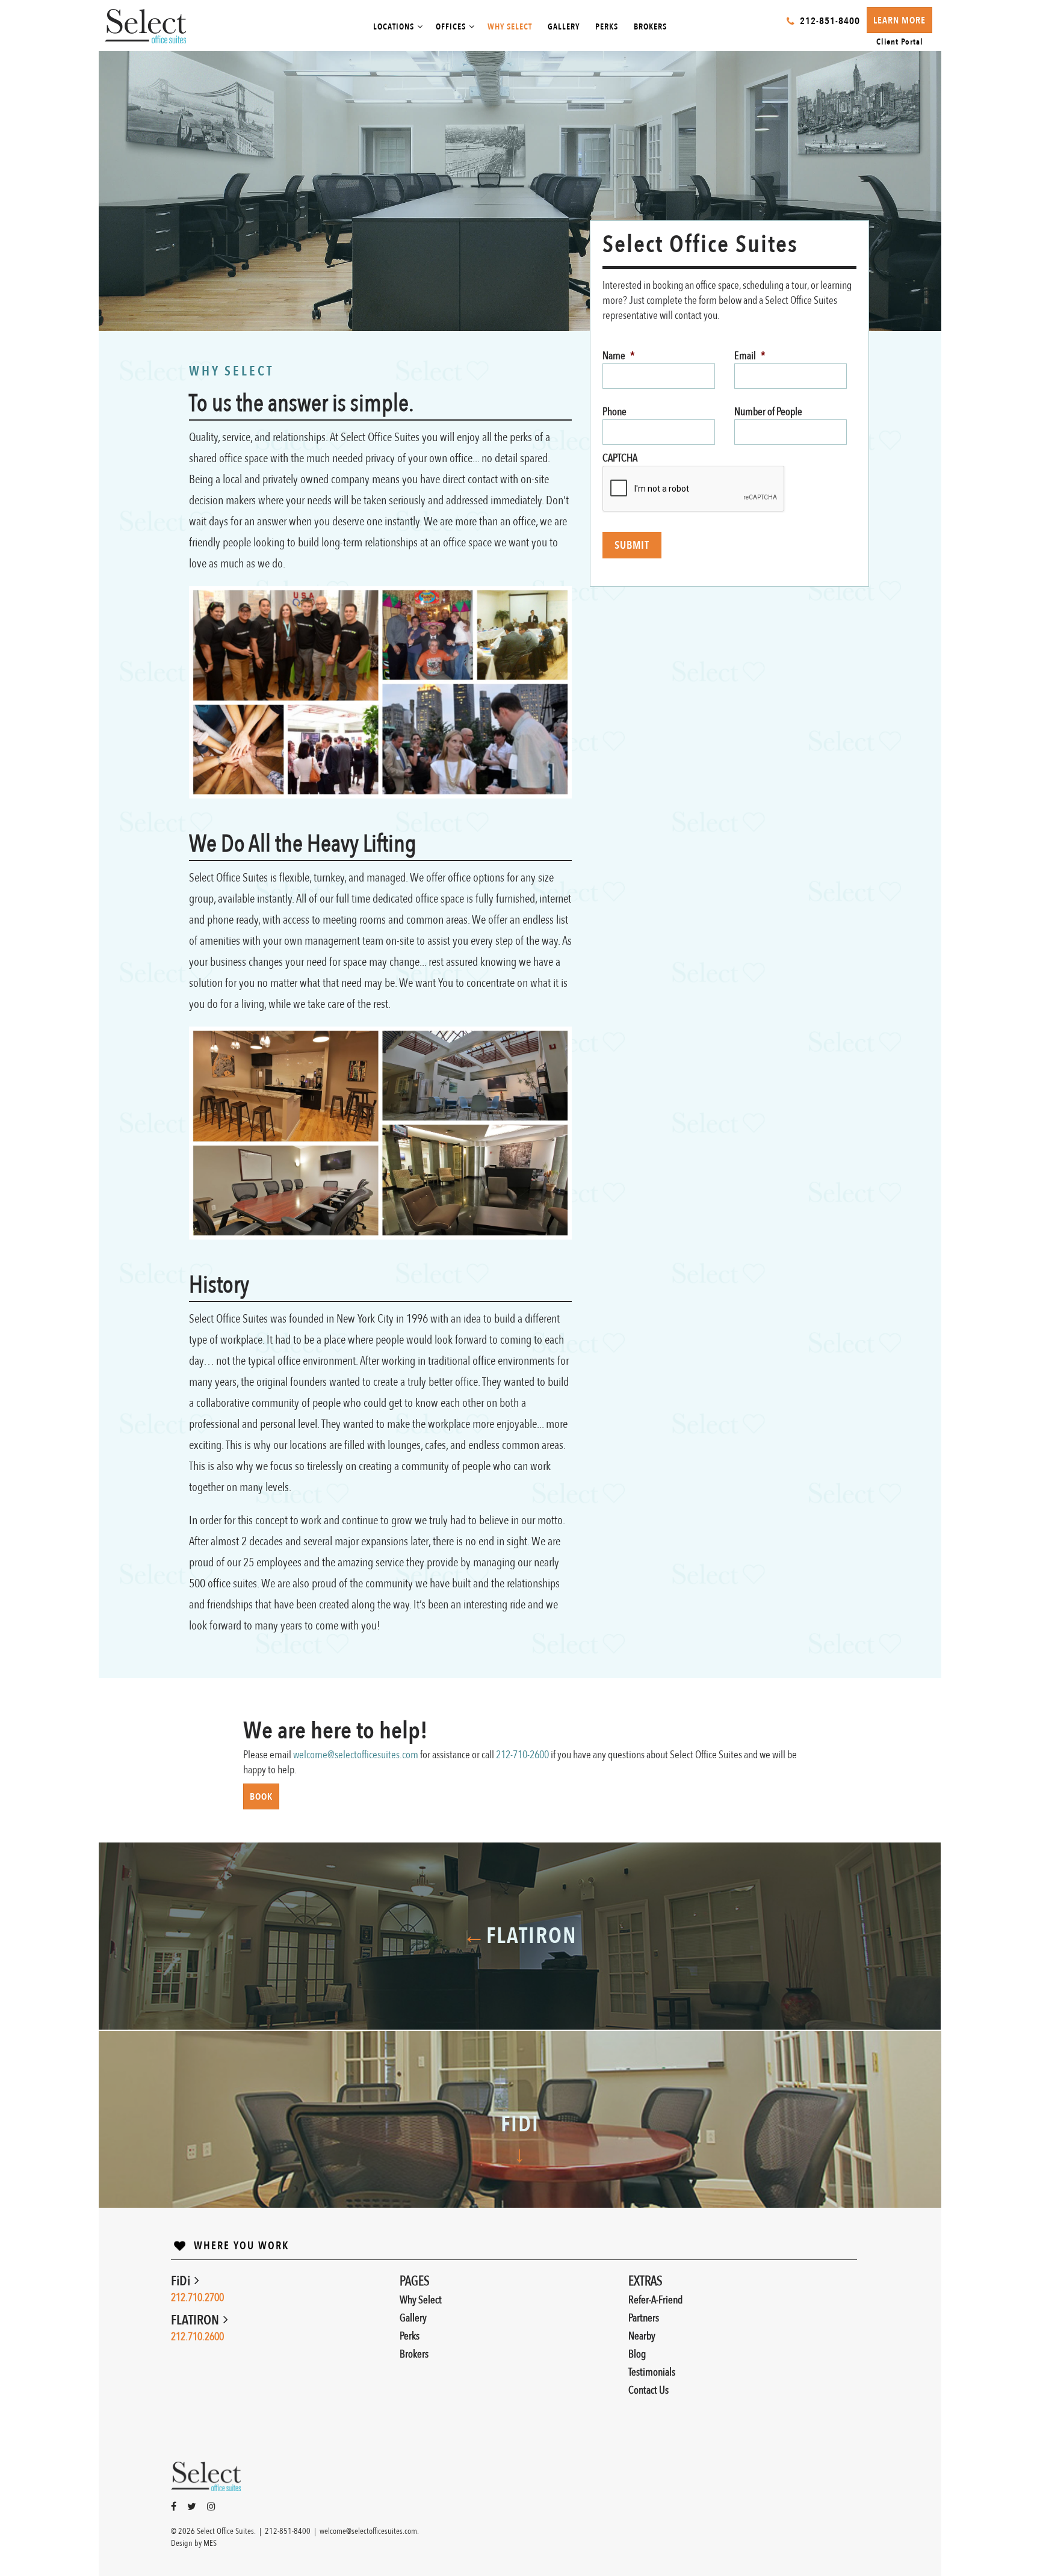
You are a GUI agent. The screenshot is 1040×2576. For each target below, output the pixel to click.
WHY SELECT (510, 27)
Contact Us (648, 2390)
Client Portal (900, 42)
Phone (614, 412)
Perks (410, 2336)
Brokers (414, 2354)
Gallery (413, 2318)
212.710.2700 (197, 2298)
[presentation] (694, 489)
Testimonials (652, 2372)
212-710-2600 (522, 1755)
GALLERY (564, 27)
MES (210, 2543)
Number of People (768, 412)
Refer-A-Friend (655, 2300)
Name (619, 356)
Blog (637, 2354)
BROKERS (650, 27)
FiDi (182, 2281)
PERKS (607, 27)
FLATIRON (196, 2320)
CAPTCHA (620, 458)
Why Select (421, 2300)
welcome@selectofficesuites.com (356, 1755)
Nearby (642, 2336)
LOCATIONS (394, 27)
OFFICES (451, 27)
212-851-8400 (288, 2531)
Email (750, 356)
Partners (644, 2318)
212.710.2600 (197, 2337)
